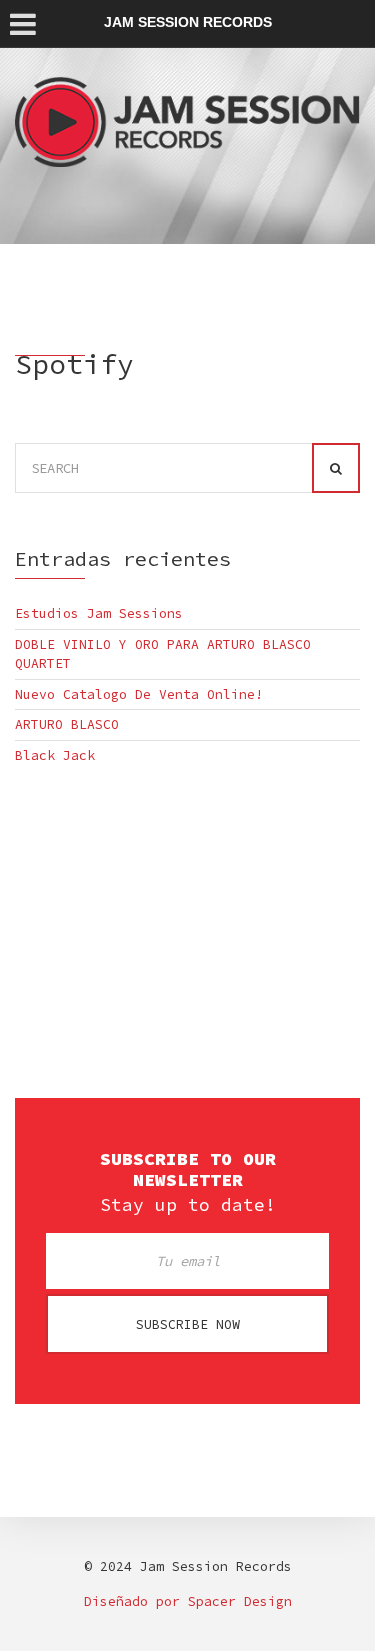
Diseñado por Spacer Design (188, 1601)
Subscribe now (188, 1324)
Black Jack (55, 755)
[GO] (336, 468)
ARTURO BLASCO (67, 724)
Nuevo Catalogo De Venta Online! (139, 694)
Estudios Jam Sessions (99, 613)
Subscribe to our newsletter (188, 1169)
